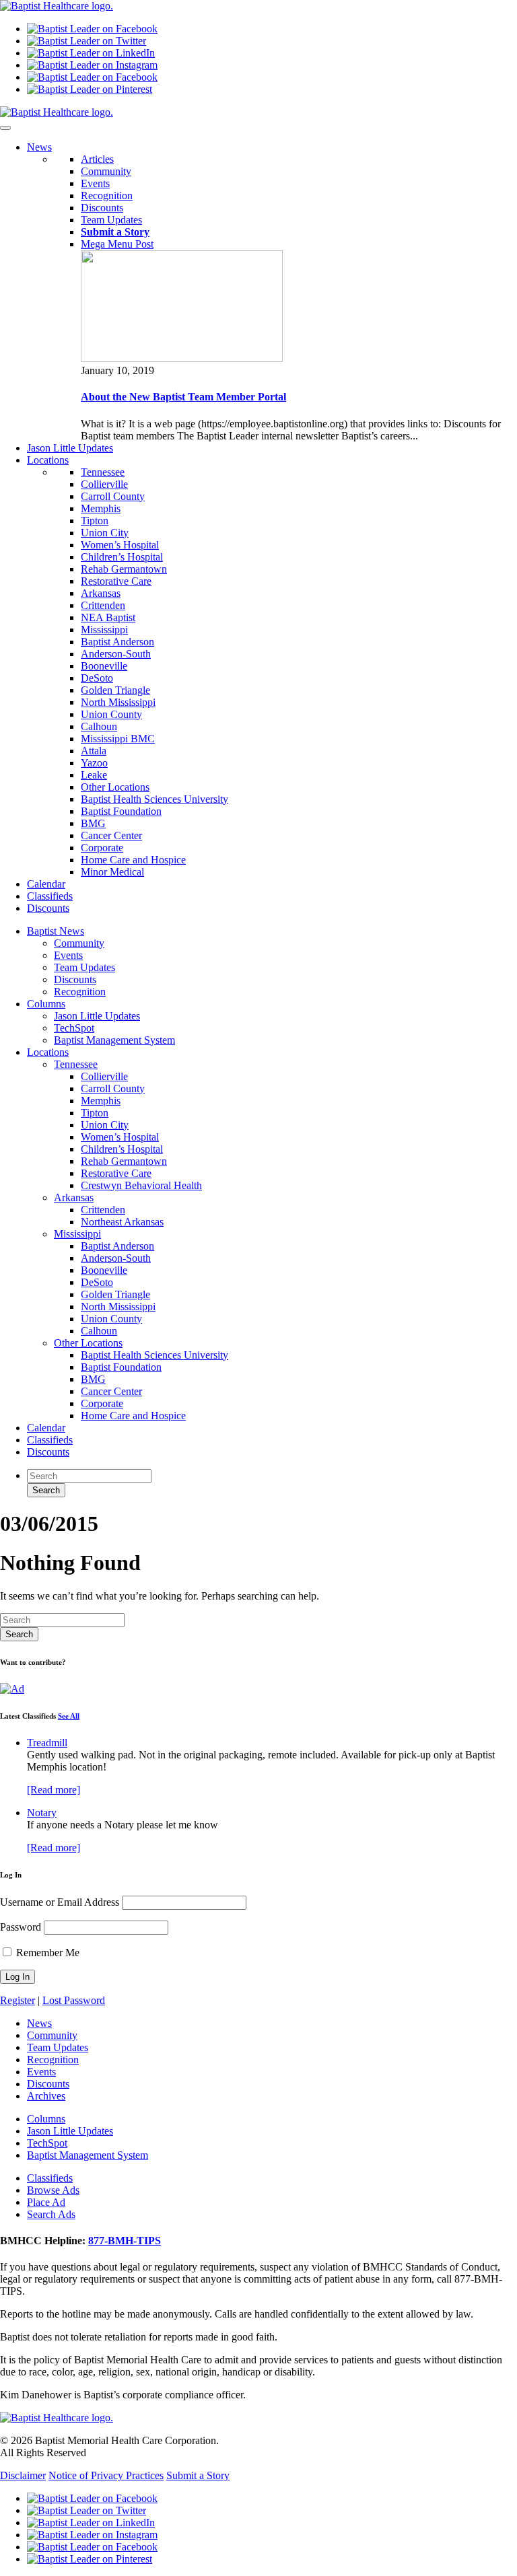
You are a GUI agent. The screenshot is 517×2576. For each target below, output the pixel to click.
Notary (42, 1813)
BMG (93, 823)
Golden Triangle (115, 690)
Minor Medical (112, 872)
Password (21, 1927)
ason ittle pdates (70, 448)
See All (69, 1716)
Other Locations (115, 787)
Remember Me (46, 1953)
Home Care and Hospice (133, 860)
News (39, 2023)
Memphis (101, 508)
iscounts (48, 908)
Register (18, 2000)
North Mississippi (118, 702)
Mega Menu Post (117, 244)
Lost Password (74, 2000)
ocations (48, 460)
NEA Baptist (108, 617)
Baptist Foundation (121, 811)
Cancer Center (111, 835)
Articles (97, 159)
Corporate (102, 848)
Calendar (46, 1428)
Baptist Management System (114, 1040)
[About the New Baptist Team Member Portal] (182, 358)
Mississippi (104, 630)
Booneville (104, 666)
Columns (46, 1004)
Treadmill (47, 1743)
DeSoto (97, 678)
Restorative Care (116, 581)
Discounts (102, 208)
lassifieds (50, 896)
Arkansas (101, 593)
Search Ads (51, 2214)
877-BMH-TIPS (125, 2241)
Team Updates (111, 220)
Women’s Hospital (120, 545)
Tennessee (103, 472)
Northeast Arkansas (122, 1222)
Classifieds (50, 1440)
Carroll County (113, 496)
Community (106, 171)
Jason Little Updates (97, 1016)
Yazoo (94, 763)
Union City (105, 533)
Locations (48, 1052)
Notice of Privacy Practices (106, 2475)
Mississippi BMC (118, 739)
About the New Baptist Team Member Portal (183, 397)
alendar (46, 884)
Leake (94, 775)
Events (95, 183)
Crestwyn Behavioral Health (141, 1185)
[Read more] (54, 1790)
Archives (46, 2096)
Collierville (104, 484)
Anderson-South (116, 654)
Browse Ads (53, 2190)
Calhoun (99, 726)
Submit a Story (198, 2475)
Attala (94, 751)
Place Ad (46, 2202)
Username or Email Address (60, 1902)
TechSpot (74, 1028)
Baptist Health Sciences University (154, 799)
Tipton (95, 521)
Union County (111, 714)
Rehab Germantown (124, 569)
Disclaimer (23, 2475)
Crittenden (103, 605)
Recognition (107, 195)
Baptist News (56, 931)
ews (39, 147)
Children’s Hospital (122, 557)
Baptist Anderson (117, 642)
